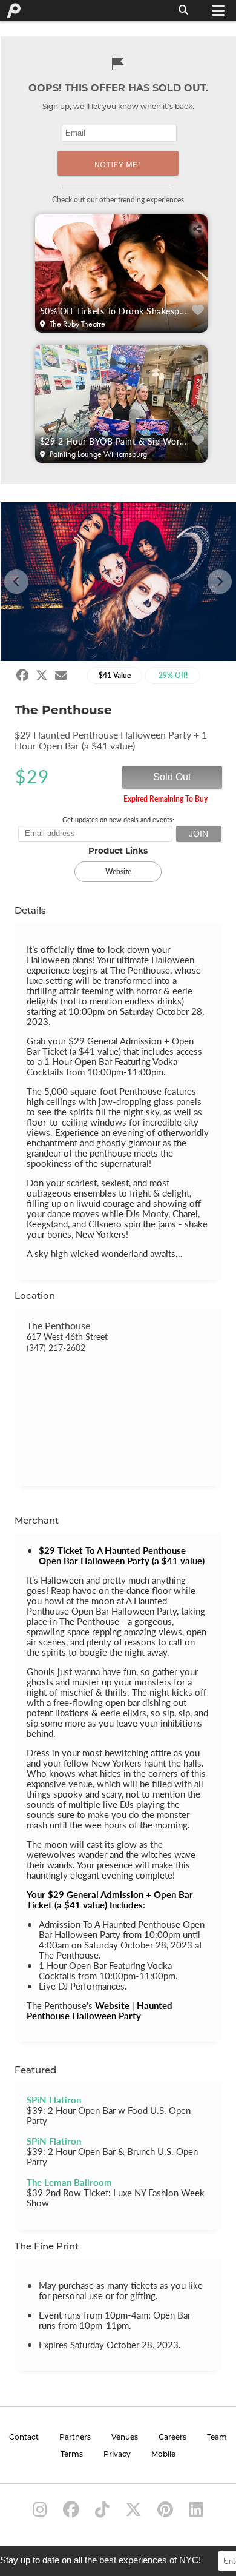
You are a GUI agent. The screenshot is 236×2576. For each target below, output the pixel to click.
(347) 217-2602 (56, 1347)
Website (112, 2005)
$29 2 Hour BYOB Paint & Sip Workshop (115, 441)
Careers (172, 2438)
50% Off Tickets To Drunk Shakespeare (115, 311)
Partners (75, 2438)
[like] (198, 310)
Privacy (117, 2455)
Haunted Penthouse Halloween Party (100, 2010)
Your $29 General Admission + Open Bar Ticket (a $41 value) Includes (110, 1899)
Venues (125, 2438)
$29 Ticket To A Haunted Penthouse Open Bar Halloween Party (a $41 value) (122, 1555)
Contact (24, 2438)
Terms (72, 2455)
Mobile (163, 2455)
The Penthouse (58, 1325)
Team (217, 2438)
